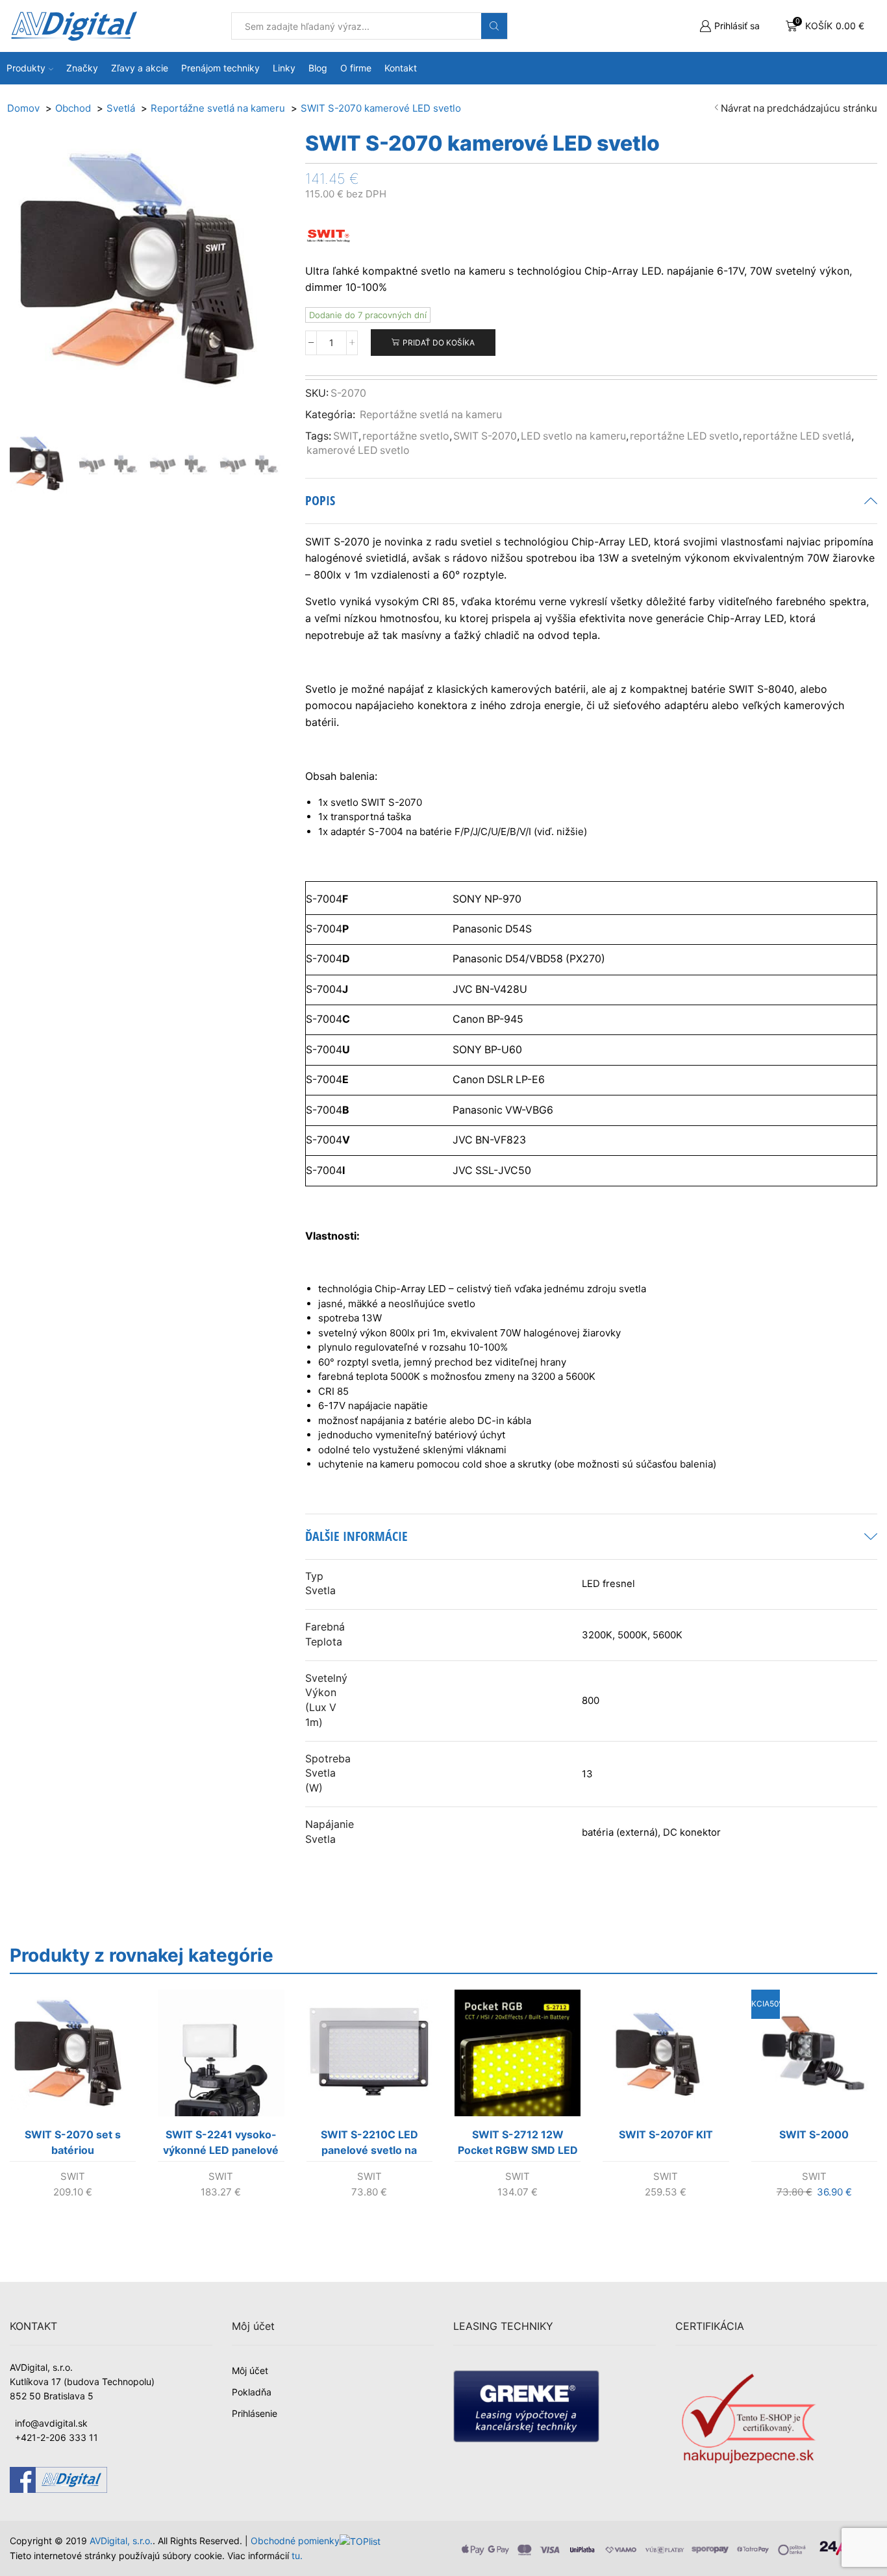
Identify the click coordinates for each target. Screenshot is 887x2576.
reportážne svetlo (406, 436)
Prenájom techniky (220, 68)
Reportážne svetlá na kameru (431, 415)
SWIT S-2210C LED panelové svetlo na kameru (369, 2145)
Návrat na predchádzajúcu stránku (799, 108)
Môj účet (250, 2370)
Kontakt (401, 68)
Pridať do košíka (439, 343)
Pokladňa (252, 2392)
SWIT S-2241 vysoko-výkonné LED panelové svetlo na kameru (221, 2145)
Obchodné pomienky (295, 2541)
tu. (297, 2556)
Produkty (26, 68)
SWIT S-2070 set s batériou (73, 2142)
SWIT (346, 436)
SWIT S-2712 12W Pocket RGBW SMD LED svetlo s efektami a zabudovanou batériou (518, 2145)
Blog (318, 68)
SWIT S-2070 (485, 436)
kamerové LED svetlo (358, 450)
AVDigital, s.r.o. (121, 2541)
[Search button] (494, 26)
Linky (284, 68)
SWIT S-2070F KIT (666, 2134)
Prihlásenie (255, 2413)
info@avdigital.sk (51, 2423)
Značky (82, 68)
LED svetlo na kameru (573, 436)
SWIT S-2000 (814, 2134)
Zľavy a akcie (140, 68)
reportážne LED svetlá (797, 436)
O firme (356, 68)
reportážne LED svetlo (684, 436)
